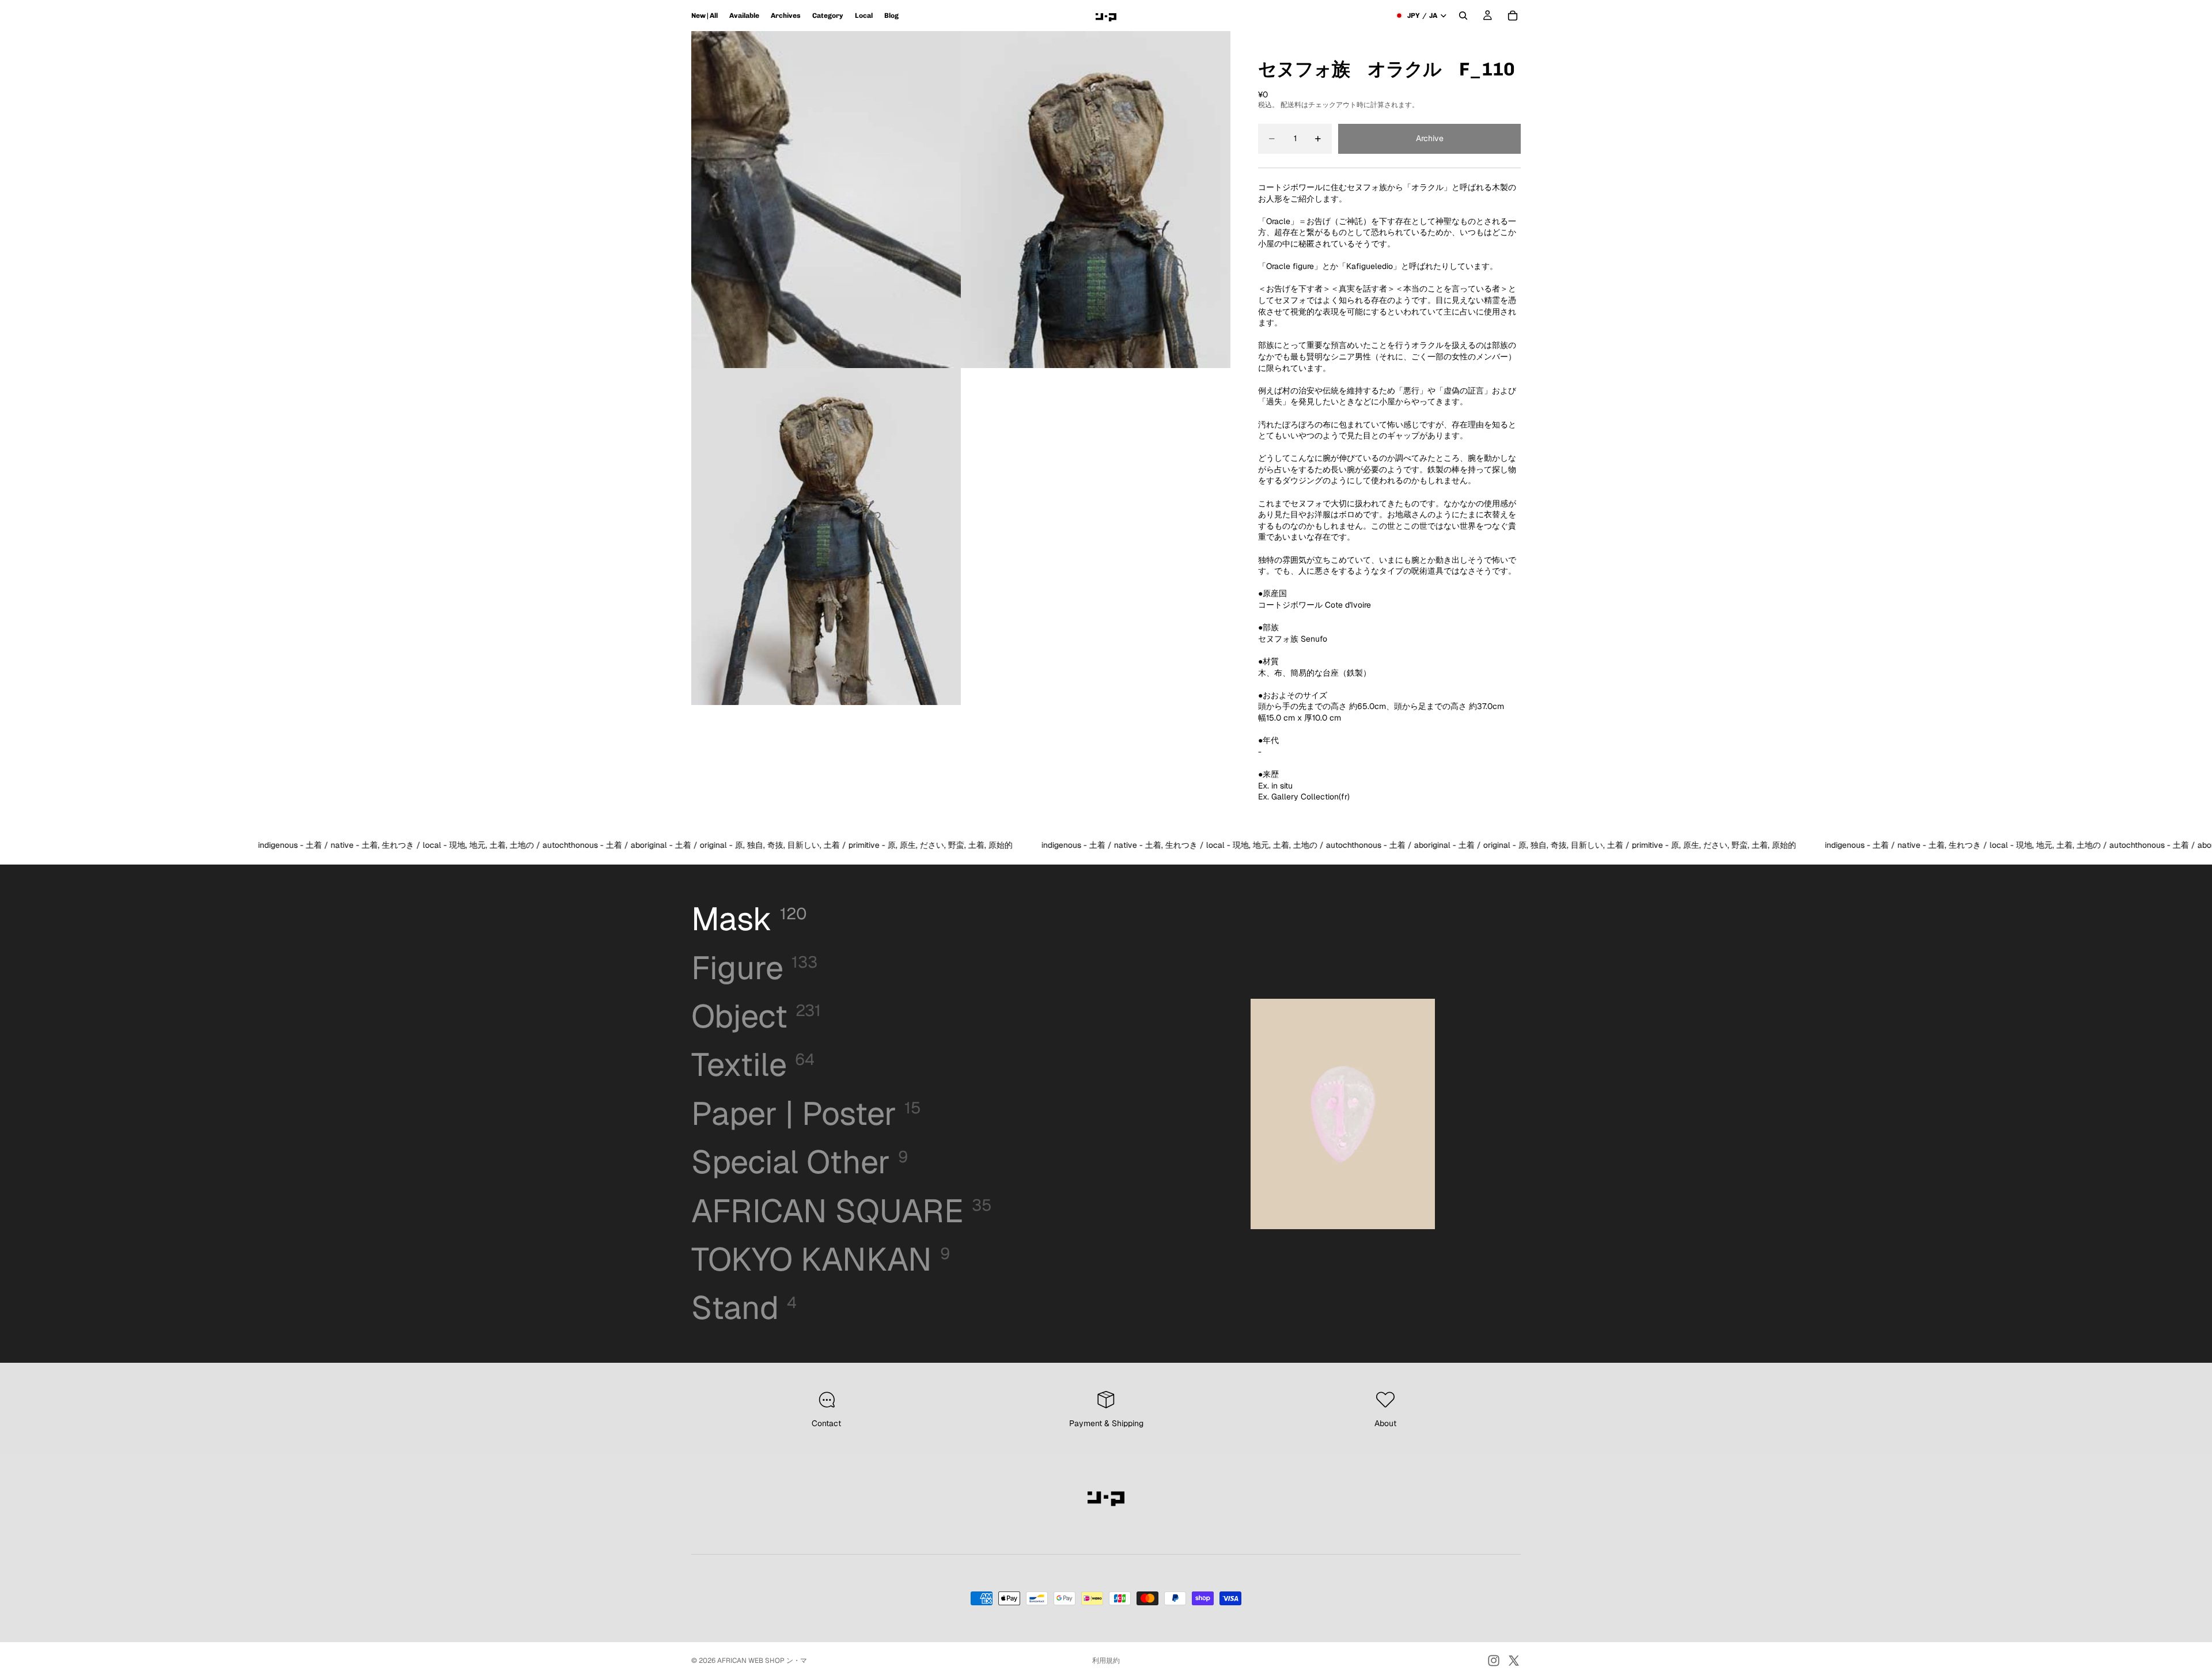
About (1385, 1423)
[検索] (1463, 16)
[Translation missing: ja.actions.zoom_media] (826, 200)
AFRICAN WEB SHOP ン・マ (762, 1661)
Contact (826, 1423)
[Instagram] (1494, 1661)
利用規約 (1106, 1661)
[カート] (1513, 16)
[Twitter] (1514, 1661)
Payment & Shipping (1106, 1423)
